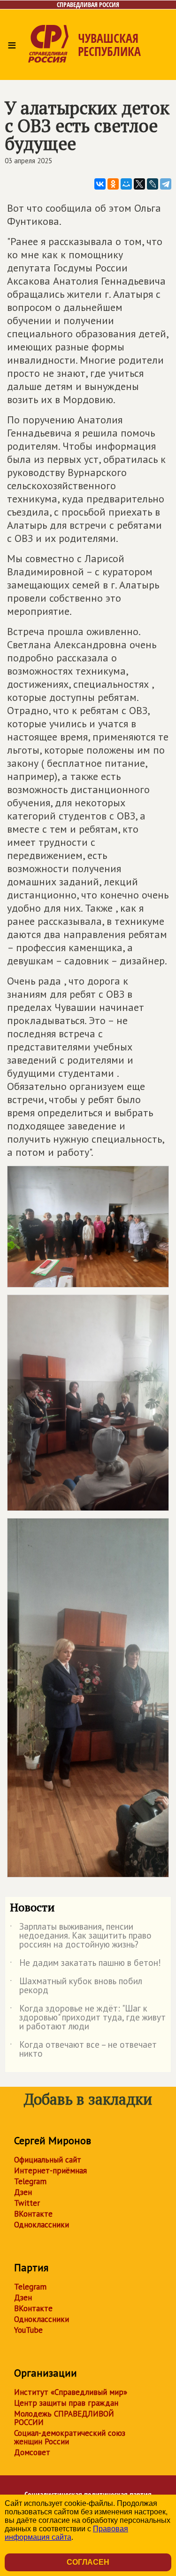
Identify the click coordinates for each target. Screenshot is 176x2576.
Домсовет (32, 2452)
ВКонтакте (33, 2214)
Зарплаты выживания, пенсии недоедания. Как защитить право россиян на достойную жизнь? (81, 1936)
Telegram (30, 2181)
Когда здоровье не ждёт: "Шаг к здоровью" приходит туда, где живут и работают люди (88, 2018)
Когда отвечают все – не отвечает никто (83, 2050)
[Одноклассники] (113, 184)
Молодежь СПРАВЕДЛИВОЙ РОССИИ (64, 2418)
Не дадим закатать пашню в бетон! (85, 1964)
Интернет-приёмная (50, 2171)
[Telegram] (166, 184)
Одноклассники (42, 2225)
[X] (139, 184)
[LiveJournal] (153, 184)
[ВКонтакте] (100, 184)
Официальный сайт (48, 2160)
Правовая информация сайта (66, 2533)
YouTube (28, 2330)
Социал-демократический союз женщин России (70, 2437)
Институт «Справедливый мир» (71, 2392)
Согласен (88, 2562)
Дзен (23, 2192)
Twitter (27, 2203)
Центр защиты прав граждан (66, 2403)
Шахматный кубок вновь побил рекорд (76, 1986)
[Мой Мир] (126, 184)
